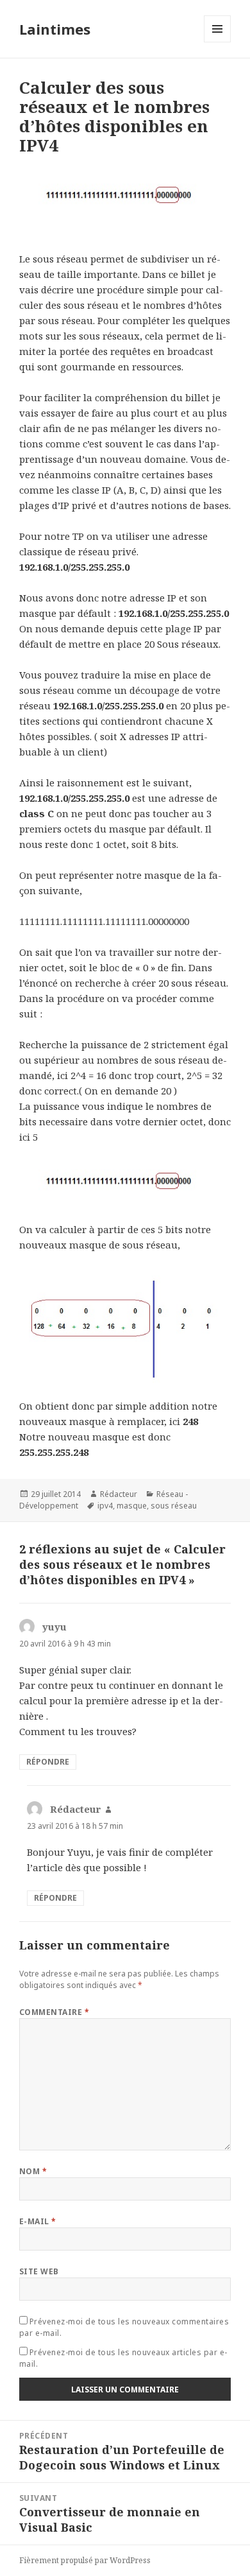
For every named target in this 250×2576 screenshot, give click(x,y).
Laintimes (55, 29)
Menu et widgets (218, 42)
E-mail (38, 2221)
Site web (39, 2271)
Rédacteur (119, 1494)
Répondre (48, 1762)
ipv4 (105, 1506)
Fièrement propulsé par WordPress (85, 2560)
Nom (33, 2171)
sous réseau (174, 1506)
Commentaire (54, 2012)
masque (132, 1506)
